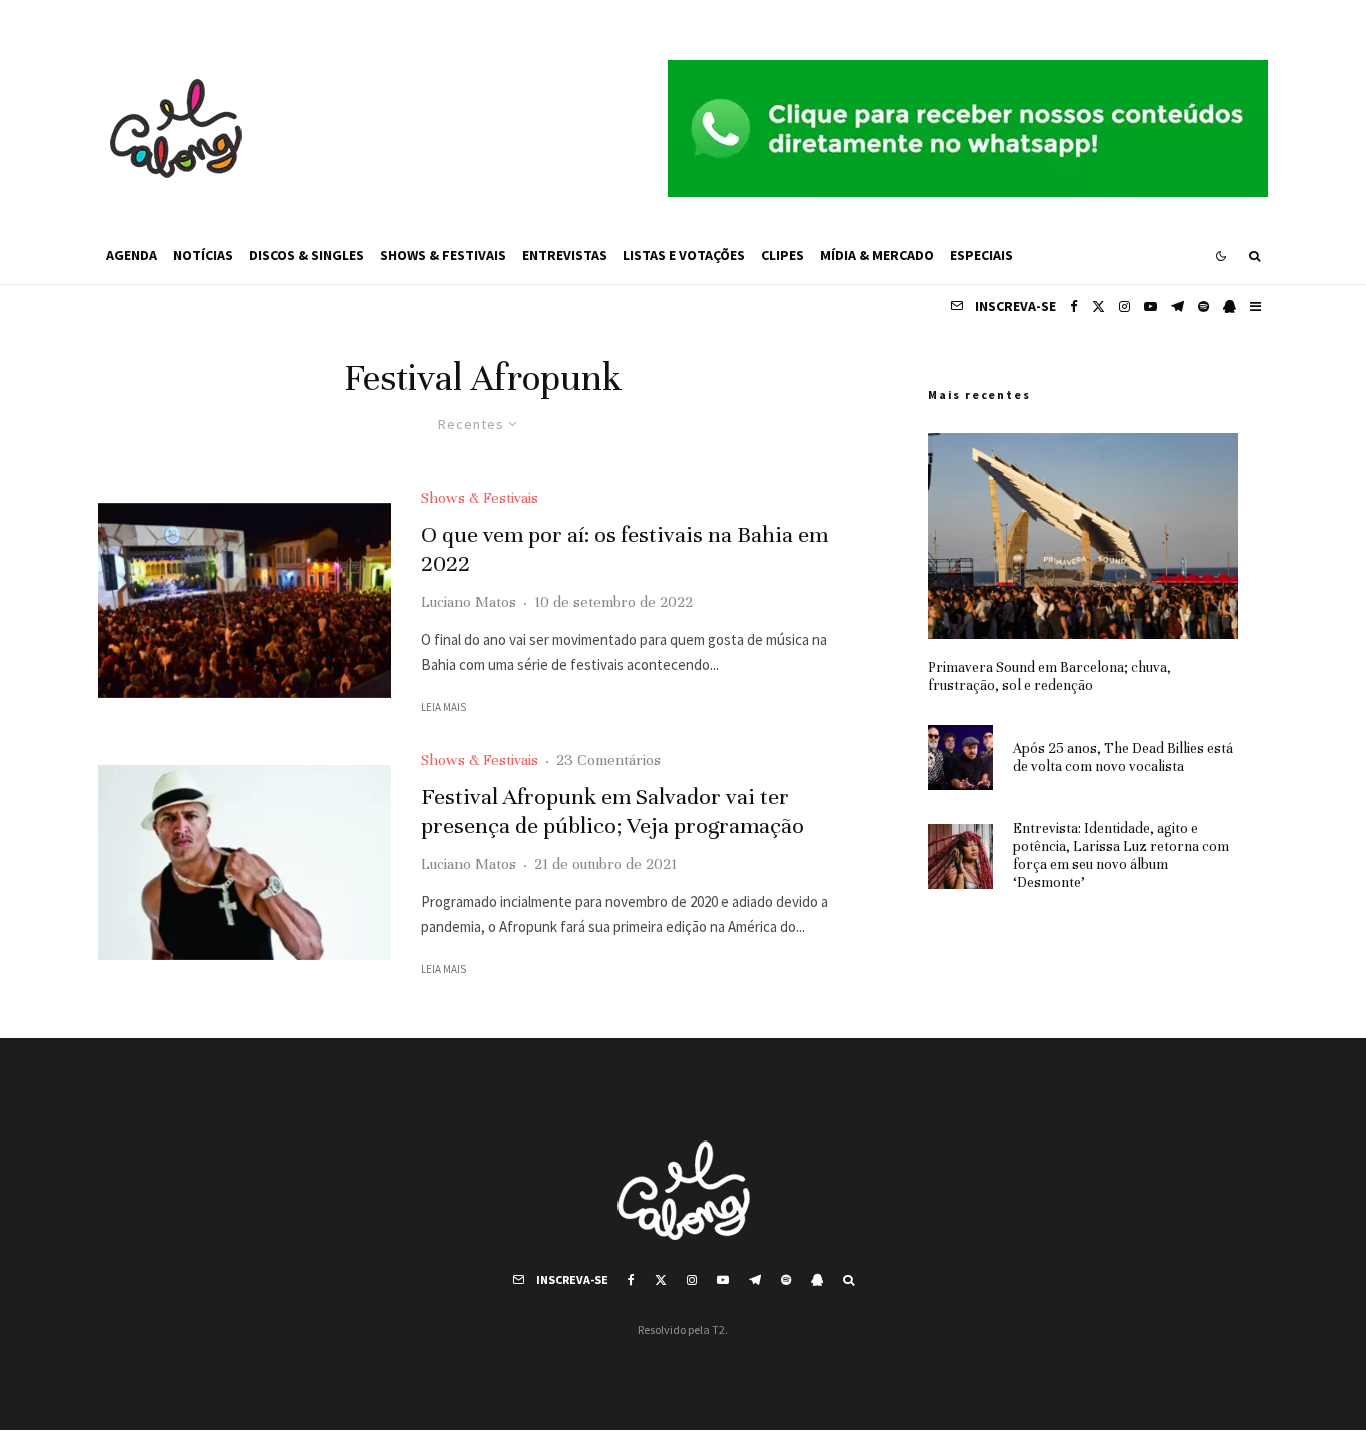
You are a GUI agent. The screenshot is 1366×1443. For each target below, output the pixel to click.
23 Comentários (608, 760)
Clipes (782, 255)
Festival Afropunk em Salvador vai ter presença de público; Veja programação (612, 811)
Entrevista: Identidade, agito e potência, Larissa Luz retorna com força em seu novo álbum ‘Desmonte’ (1121, 855)
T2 (718, 1329)
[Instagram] (1124, 306)
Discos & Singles (306, 255)
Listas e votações (684, 255)
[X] (1098, 306)
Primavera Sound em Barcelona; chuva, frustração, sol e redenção (1049, 676)
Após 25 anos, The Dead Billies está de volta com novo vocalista (1123, 757)
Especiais (981, 255)
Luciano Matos (468, 602)
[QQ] (1229, 306)
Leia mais (443, 707)
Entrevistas (564, 255)
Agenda (131, 255)
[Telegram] (1177, 306)
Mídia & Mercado (877, 255)
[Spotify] (1203, 306)
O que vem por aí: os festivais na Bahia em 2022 (624, 549)
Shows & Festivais (443, 255)
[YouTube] (1150, 306)
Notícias (203, 255)
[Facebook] (1074, 306)
